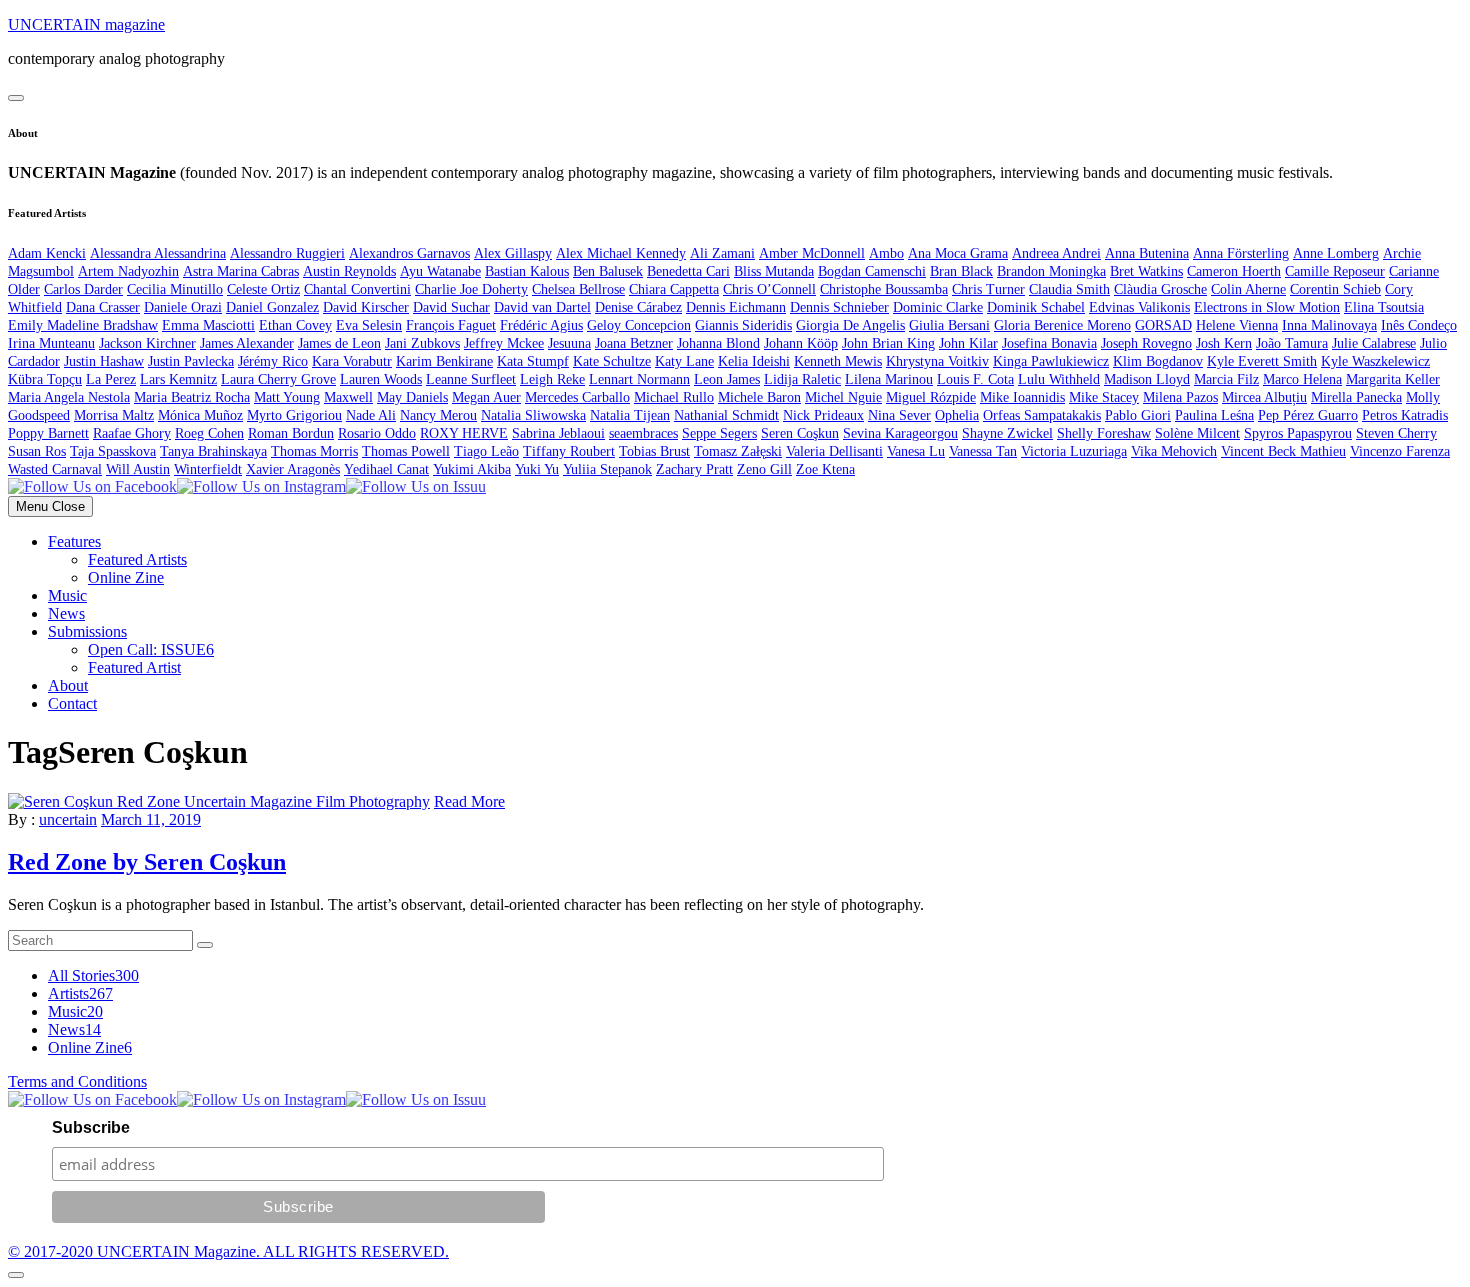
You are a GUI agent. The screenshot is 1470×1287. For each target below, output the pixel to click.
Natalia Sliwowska (533, 415)
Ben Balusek (608, 271)
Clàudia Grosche (1160, 289)
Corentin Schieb (1335, 289)
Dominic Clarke (938, 307)
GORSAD (1163, 325)
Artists (80, 993)
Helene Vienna (1237, 325)
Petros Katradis (1405, 415)
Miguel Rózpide (931, 397)
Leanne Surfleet (471, 379)
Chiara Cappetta (674, 289)
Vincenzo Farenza (1400, 451)
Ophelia (957, 415)
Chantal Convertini (357, 289)
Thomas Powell (406, 451)
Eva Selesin (369, 325)
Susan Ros (37, 451)
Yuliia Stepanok (607, 469)
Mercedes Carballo (577, 397)
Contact (72, 703)
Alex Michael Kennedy (621, 253)
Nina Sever (899, 415)
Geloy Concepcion (639, 325)
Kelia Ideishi (754, 361)
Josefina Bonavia (1049, 343)
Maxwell (348, 397)
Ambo (886, 253)
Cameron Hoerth (1234, 271)
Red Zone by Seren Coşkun (147, 862)
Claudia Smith (1069, 289)
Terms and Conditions (77, 1081)
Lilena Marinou (889, 379)
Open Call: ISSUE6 (151, 649)
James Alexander (247, 343)
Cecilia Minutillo (175, 289)
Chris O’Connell (769, 289)
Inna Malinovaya (1329, 325)
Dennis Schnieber (839, 307)
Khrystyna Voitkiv (937, 361)
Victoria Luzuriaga (1074, 451)
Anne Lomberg (1336, 253)
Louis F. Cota (975, 379)
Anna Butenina (1147, 253)
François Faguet (451, 325)
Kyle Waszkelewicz (1375, 361)
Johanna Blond (718, 343)
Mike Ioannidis (1022, 397)
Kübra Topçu (45, 379)
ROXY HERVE (464, 433)
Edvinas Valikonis (1139, 307)
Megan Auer (486, 397)
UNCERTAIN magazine (86, 24)
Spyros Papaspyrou (1298, 433)
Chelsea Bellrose (578, 289)
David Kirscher (366, 307)
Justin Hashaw (104, 361)
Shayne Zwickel (1007, 433)
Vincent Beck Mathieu (1283, 451)
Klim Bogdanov (1158, 361)
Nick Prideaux (823, 415)
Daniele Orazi (183, 307)
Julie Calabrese (1374, 343)
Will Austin (138, 469)
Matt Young (287, 397)
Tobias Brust (654, 451)
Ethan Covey (295, 325)
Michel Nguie (843, 397)
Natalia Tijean (630, 415)
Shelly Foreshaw (1104, 433)
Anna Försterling (1241, 253)
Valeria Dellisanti (834, 451)
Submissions (87, 631)
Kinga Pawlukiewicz (1051, 361)
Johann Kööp (801, 343)
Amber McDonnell (812, 253)
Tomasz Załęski (738, 451)
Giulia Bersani (949, 325)
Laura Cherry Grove (278, 379)
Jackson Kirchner (147, 343)
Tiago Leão (486, 451)
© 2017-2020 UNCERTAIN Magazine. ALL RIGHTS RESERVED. (228, 1251)
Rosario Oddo (377, 433)
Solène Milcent (1197, 433)
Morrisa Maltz (114, 415)
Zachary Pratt (694, 469)
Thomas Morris (314, 451)
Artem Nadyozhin (128, 271)
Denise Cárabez (638, 307)
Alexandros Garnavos (409, 253)
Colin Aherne (1248, 289)
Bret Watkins (1146, 271)
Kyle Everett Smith (1262, 361)
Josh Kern (1224, 343)
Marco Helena (1302, 379)
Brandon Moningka (1051, 271)
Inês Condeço (1419, 325)
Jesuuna (569, 343)
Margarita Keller (1393, 379)
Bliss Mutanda (774, 271)
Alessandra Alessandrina (158, 253)
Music (67, 595)
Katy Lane (684, 361)
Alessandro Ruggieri (287, 253)
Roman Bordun (291, 433)
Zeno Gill (764, 469)
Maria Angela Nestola (69, 397)
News (66, 613)
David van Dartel (542, 307)
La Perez (111, 379)
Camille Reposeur (1335, 271)
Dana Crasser (103, 307)
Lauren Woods (381, 379)
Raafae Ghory (132, 433)
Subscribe (91, 1127)
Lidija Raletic (802, 379)
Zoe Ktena (825, 469)
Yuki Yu (537, 469)
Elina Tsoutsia (1384, 307)
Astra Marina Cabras (241, 271)
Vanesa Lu (916, 451)
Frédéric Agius (541, 325)
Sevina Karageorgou (900, 433)
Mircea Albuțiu (1264, 397)
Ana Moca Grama (958, 253)
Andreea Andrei (1056, 253)
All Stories (93, 975)
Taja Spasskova (113, 451)
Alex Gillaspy (513, 253)
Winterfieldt (208, 469)
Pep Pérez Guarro (1308, 415)
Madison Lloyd (1147, 379)
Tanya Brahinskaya (213, 451)
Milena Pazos (1180, 397)
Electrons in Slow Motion (1267, 307)
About (68, 685)
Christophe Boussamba (884, 289)
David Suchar (451, 307)
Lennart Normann (639, 379)
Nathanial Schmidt (726, 415)
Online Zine (126, 577)
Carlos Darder (83, 289)
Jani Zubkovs (422, 343)
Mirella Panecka (1356, 397)
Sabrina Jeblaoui (558, 433)
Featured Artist (134, 667)
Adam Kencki (47, 253)
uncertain (68, 819)
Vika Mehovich (1174, 451)
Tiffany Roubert (569, 451)
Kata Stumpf (533, 361)
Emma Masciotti (208, 325)
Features (74, 541)
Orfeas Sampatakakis (1042, 415)
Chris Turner (988, 289)
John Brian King (888, 343)
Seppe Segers (719, 433)
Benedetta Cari (688, 271)
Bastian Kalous (527, 271)
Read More (469, 801)
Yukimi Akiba (472, 469)
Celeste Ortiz (263, 289)
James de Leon (339, 343)
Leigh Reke (552, 379)
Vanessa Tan (983, 451)
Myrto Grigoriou (294, 415)
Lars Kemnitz (178, 379)
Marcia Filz (1226, 379)
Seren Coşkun (800, 433)
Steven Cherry (1396, 433)
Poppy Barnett (48, 433)
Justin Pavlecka (191, 361)
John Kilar (968, 343)
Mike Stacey (1104, 397)
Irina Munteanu (51, 343)
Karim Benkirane (444, 361)
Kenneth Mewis (838, 361)
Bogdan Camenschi (872, 271)
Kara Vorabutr (352, 361)
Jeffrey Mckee (504, 343)
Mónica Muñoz (200, 415)
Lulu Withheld (1059, 379)
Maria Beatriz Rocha (192, 397)
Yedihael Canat (386, 469)
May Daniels (412, 397)
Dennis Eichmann (736, 307)
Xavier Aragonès (293, 469)
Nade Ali (371, 415)
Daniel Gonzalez (272, 307)
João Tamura (1292, 343)
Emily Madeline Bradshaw (83, 325)
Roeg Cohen (209, 433)
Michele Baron (759, 397)
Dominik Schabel (1036, 307)
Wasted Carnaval (55, 469)
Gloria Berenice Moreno (1062, 325)
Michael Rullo (674, 397)
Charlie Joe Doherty (471, 289)
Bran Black (961, 271)
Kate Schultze (612, 361)
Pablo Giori (1138, 415)
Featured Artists (137, 559)
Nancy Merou (438, 415)
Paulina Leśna (1214, 415)
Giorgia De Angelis (850, 325)
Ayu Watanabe (440, 271)
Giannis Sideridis (743, 325)
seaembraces (643, 433)
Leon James (727, 379)
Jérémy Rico (273, 361)
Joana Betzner (634, 343)
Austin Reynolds (349, 271)
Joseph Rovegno (1146, 343)
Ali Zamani (722, 253)
